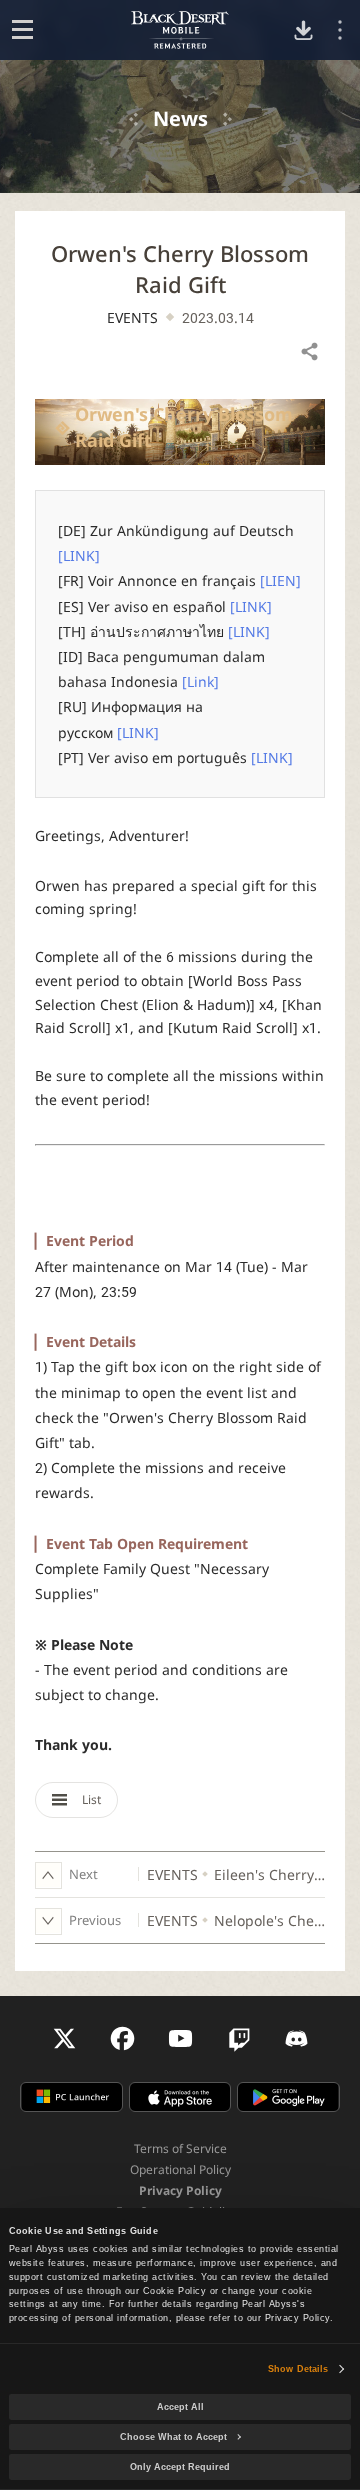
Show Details (298, 2369)
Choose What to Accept (173, 2437)
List (90, 1799)
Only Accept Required (180, 2467)
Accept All (180, 2407)
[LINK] (79, 555)
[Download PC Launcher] (303, 30)
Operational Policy (180, 2169)
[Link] (200, 681)
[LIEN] (280, 580)
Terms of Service (180, 2148)
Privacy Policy (180, 2190)
